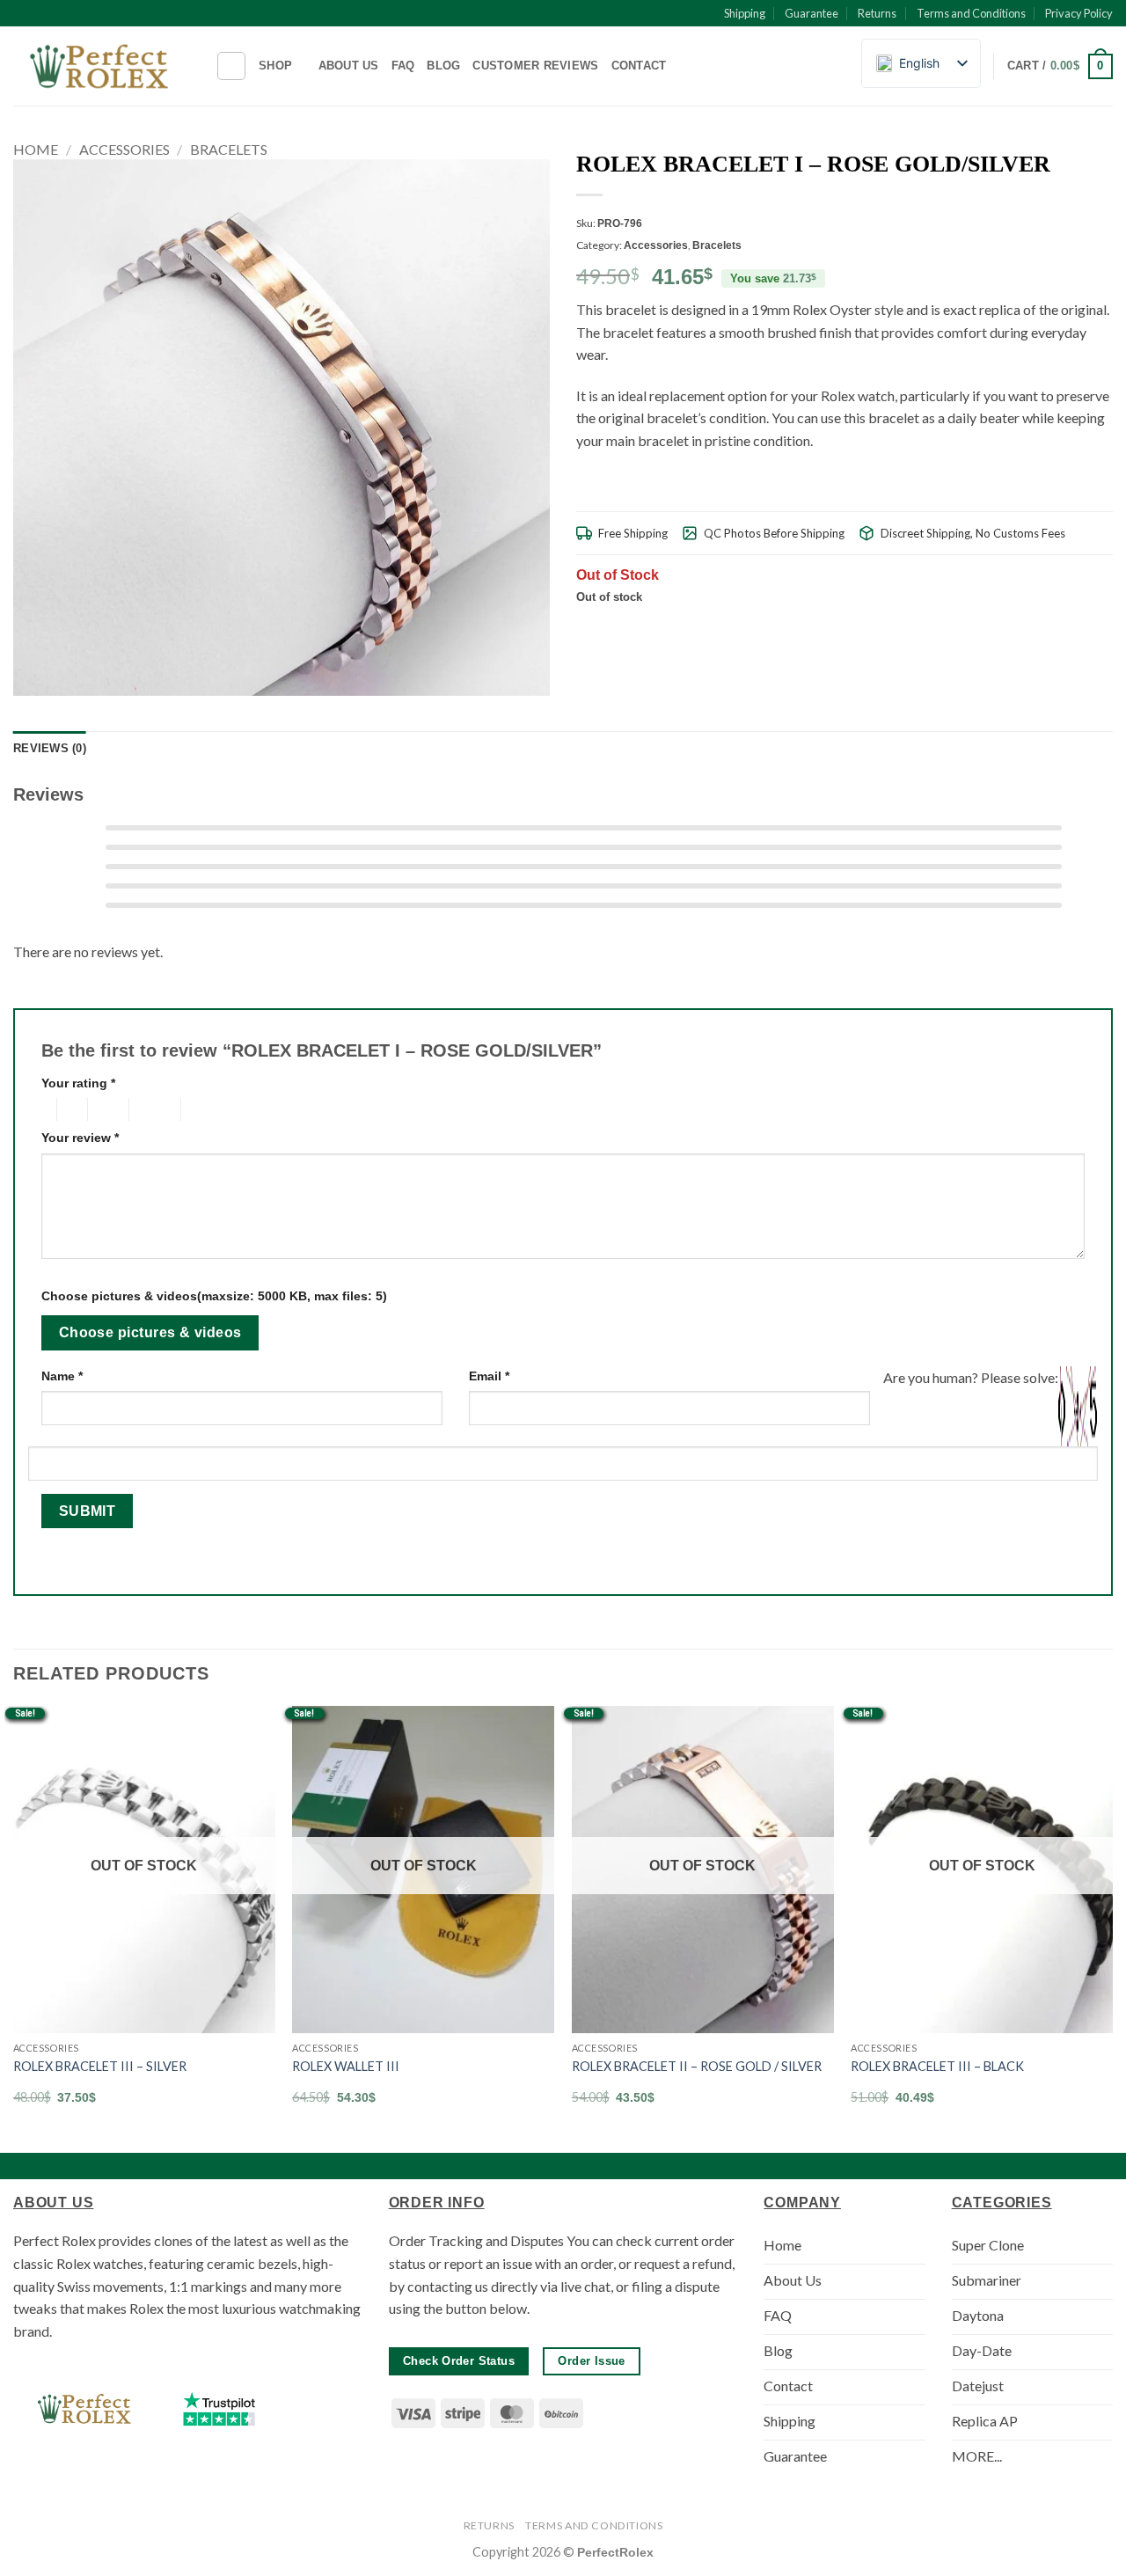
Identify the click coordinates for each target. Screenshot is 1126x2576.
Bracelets (229, 149)
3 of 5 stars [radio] (106, 1109)
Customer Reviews (535, 66)
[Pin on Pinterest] (1059, 627)
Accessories (124, 149)
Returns (877, 13)
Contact (639, 66)
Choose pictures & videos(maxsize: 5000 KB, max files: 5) (214, 1296)
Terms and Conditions (971, 13)
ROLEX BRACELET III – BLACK (937, 2066)
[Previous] (14, 1921)
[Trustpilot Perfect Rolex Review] (219, 2409)
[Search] (231, 66)
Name (62, 1376)
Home (36, 149)
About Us (349, 66)
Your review (80, 1138)
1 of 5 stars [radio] (44, 1109)
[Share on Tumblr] (1080, 627)
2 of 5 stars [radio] (69, 1109)
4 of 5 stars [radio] (152, 1109)
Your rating (78, 1083)
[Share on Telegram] (1102, 627)
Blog (443, 66)
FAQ (403, 66)
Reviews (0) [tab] (50, 748)
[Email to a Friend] (1037, 627)
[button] (1060, 67)
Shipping (745, 13)
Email (489, 1376)
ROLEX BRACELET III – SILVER (100, 2066)
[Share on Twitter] (1016, 627)
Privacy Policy (1079, 13)
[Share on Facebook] (994, 627)
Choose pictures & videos (150, 1332)
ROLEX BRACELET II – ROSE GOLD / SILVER (697, 2066)
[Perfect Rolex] (101, 66)
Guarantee (812, 13)
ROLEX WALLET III (346, 2066)
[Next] (1112, 1921)
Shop (275, 66)
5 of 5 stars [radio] (209, 1109)
